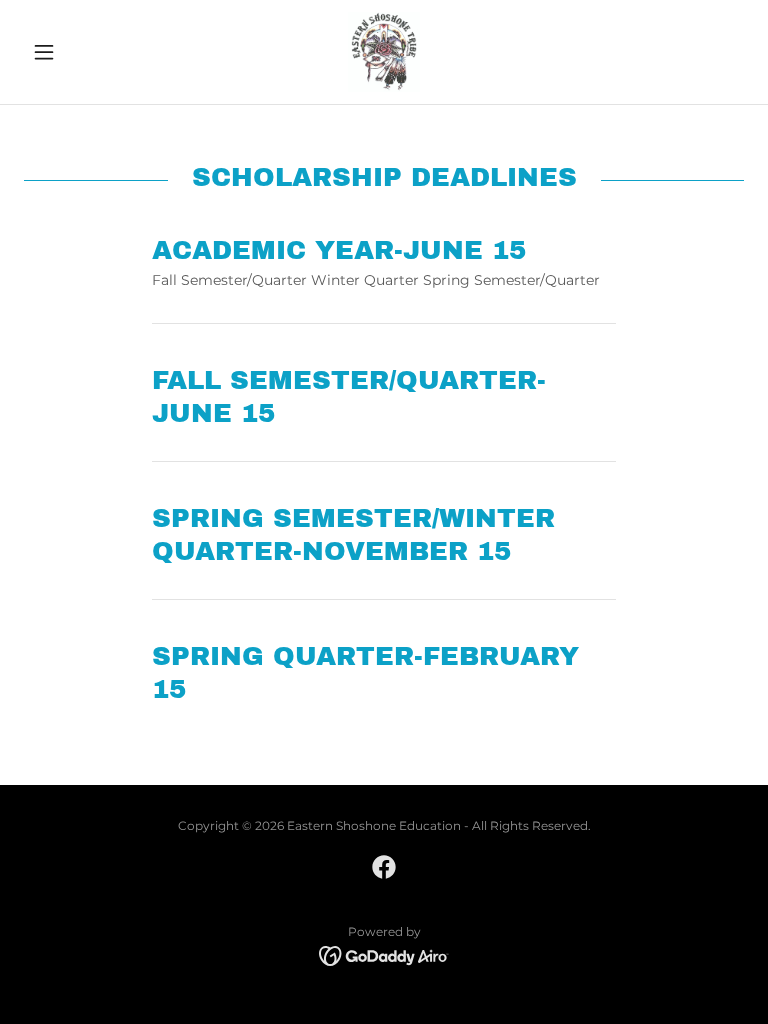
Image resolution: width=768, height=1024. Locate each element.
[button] (78, 52)
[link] (384, 52)
